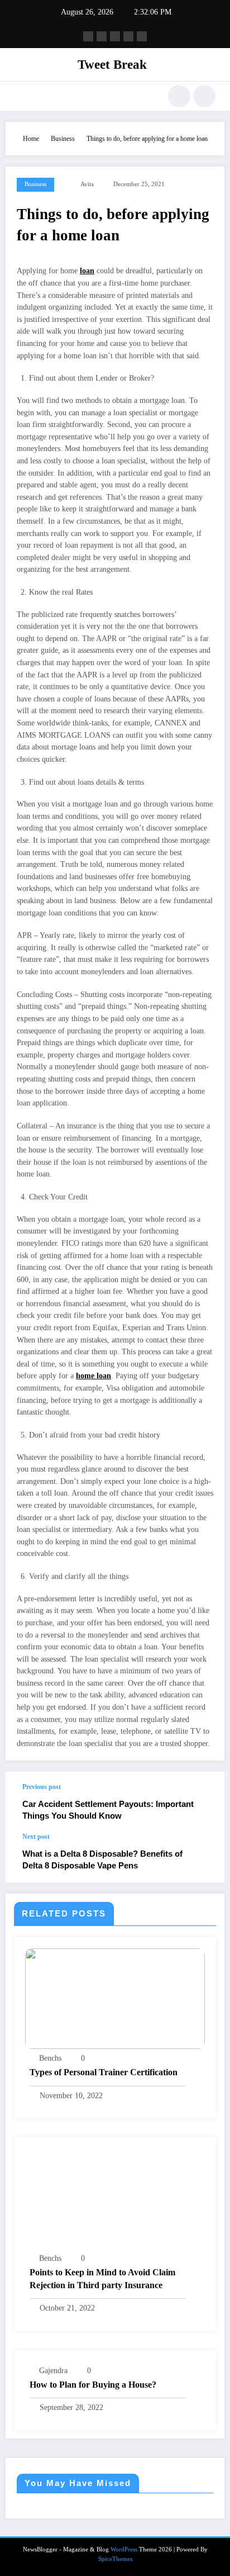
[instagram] (128, 36)
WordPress (124, 2549)
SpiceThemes (115, 2559)
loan (87, 271)
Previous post (42, 1787)
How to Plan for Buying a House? (93, 2385)
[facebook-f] (88, 36)
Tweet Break (112, 65)
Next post (36, 1837)
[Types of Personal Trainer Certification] (115, 1998)
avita (87, 184)
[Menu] (20, 96)
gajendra (53, 2371)
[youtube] (142, 36)
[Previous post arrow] (204, 1802)
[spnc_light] (204, 96)
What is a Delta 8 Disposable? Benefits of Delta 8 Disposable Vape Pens (102, 1859)
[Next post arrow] (204, 1858)
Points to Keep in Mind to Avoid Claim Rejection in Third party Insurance (102, 2278)
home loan (94, 1376)
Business (35, 184)
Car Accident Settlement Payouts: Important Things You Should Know (108, 1810)
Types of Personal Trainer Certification (104, 2072)
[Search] (179, 96)
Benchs (50, 2058)
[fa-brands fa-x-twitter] (102, 36)
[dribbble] (115, 36)
